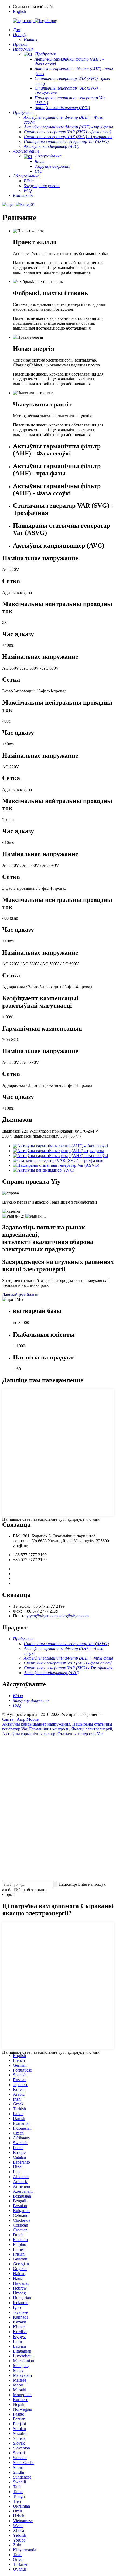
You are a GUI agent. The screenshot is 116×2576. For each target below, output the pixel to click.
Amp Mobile (28, 1719)
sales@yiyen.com (74, 1616)
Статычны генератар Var (80, 1734)
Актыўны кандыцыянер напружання (36, 1724)
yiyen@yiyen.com (42, 1616)
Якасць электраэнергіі (92, 1729)
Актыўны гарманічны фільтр (29, 1734)
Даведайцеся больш (20, 1294)
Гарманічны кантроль (49, 1729)
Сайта (8, 1719)
